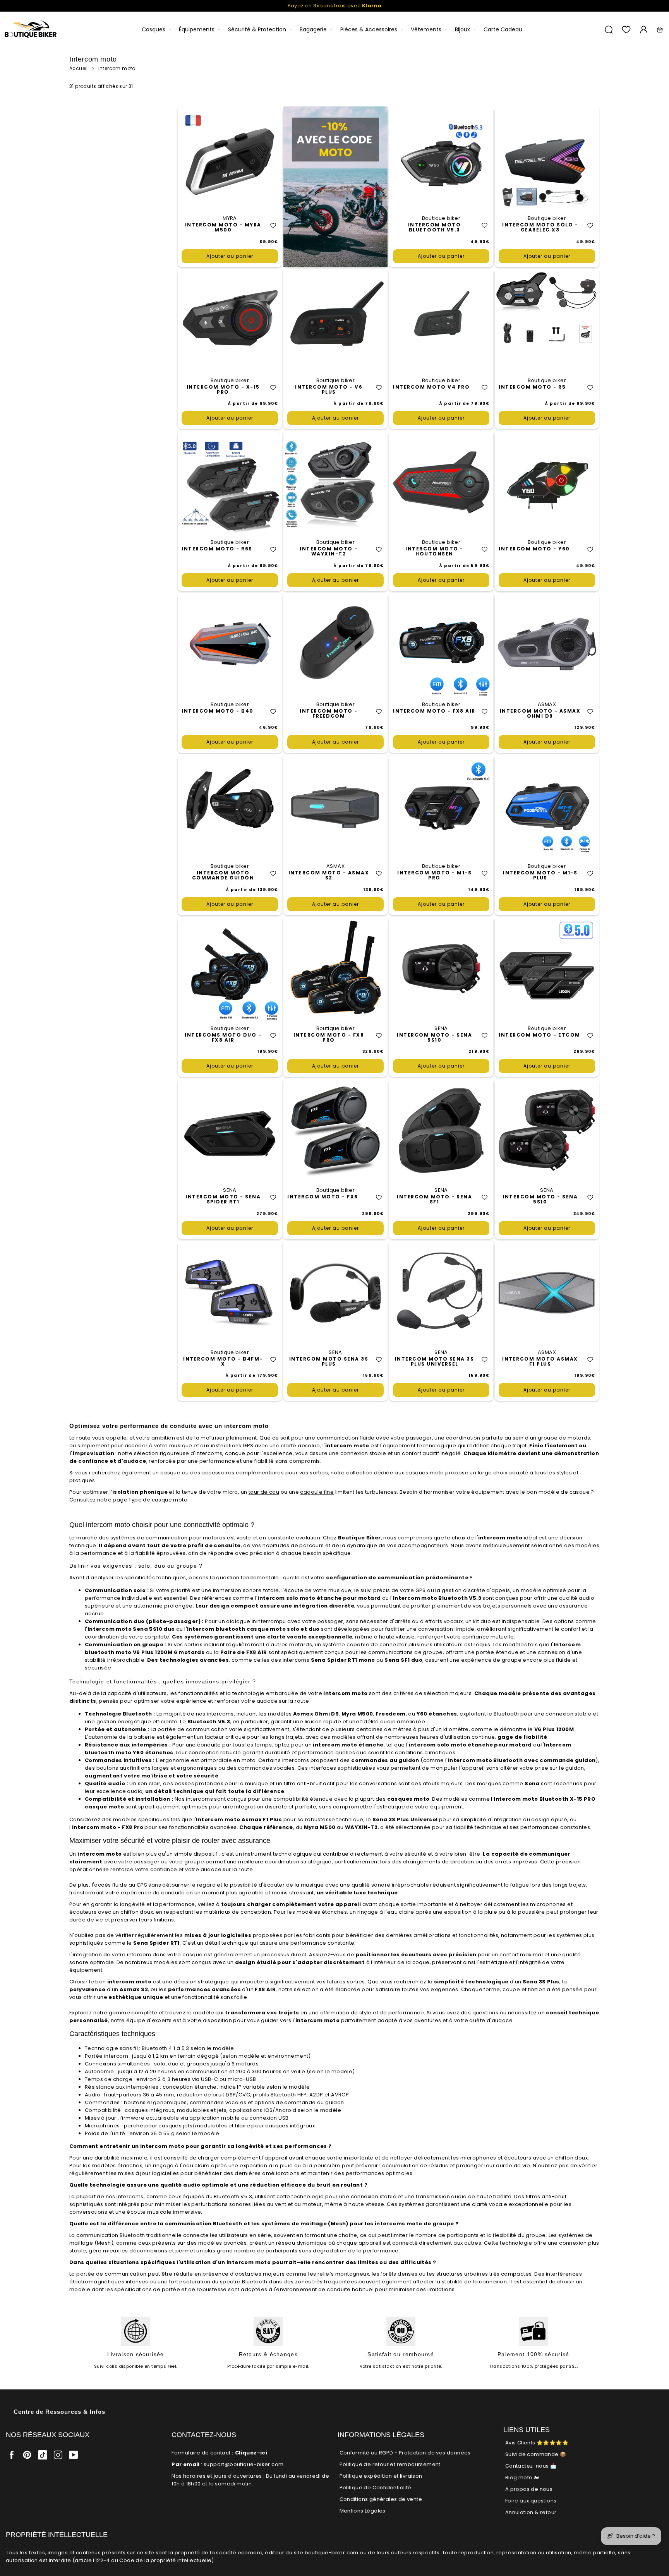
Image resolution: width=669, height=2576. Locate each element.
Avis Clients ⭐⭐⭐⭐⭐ (537, 2443)
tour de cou (264, 1492)
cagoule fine (317, 1492)
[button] (273, 225)
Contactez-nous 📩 (531, 2466)
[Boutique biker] (31, 30)
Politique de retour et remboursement (390, 2464)
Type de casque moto (158, 1500)
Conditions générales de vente (381, 2499)
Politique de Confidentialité (376, 2488)
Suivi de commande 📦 (536, 2454)
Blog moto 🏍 (522, 2477)
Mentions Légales (363, 2511)
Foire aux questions (531, 2501)
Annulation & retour (531, 2512)
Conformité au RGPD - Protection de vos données (405, 2453)
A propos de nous (529, 2489)
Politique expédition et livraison (381, 2476)
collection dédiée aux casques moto (395, 1473)
